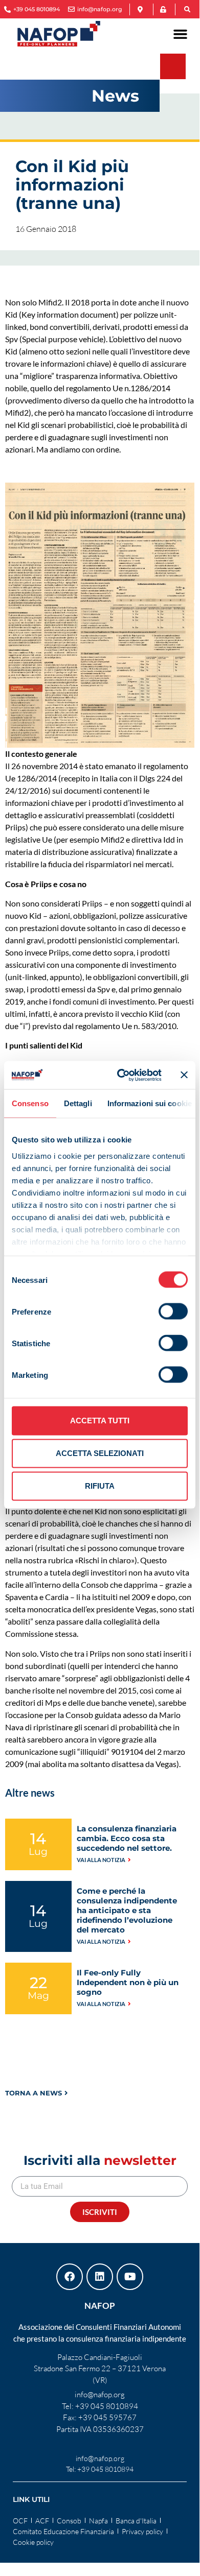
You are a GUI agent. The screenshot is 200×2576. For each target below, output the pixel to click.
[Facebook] (70, 2277)
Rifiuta (100, 1486)
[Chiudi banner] (184, 1075)
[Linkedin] (100, 2277)
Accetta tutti (100, 1421)
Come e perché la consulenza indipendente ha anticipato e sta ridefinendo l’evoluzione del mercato (127, 1910)
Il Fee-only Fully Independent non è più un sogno (128, 1982)
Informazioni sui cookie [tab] (150, 1103)
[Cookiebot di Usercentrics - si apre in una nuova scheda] (121, 1075)
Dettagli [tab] (78, 1103)
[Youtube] (130, 2277)
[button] (187, 10)
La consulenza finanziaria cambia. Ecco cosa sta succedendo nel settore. (127, 1838)
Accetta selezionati (100, 1453)
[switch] (173, 1311)
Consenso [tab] (30, 1103)
